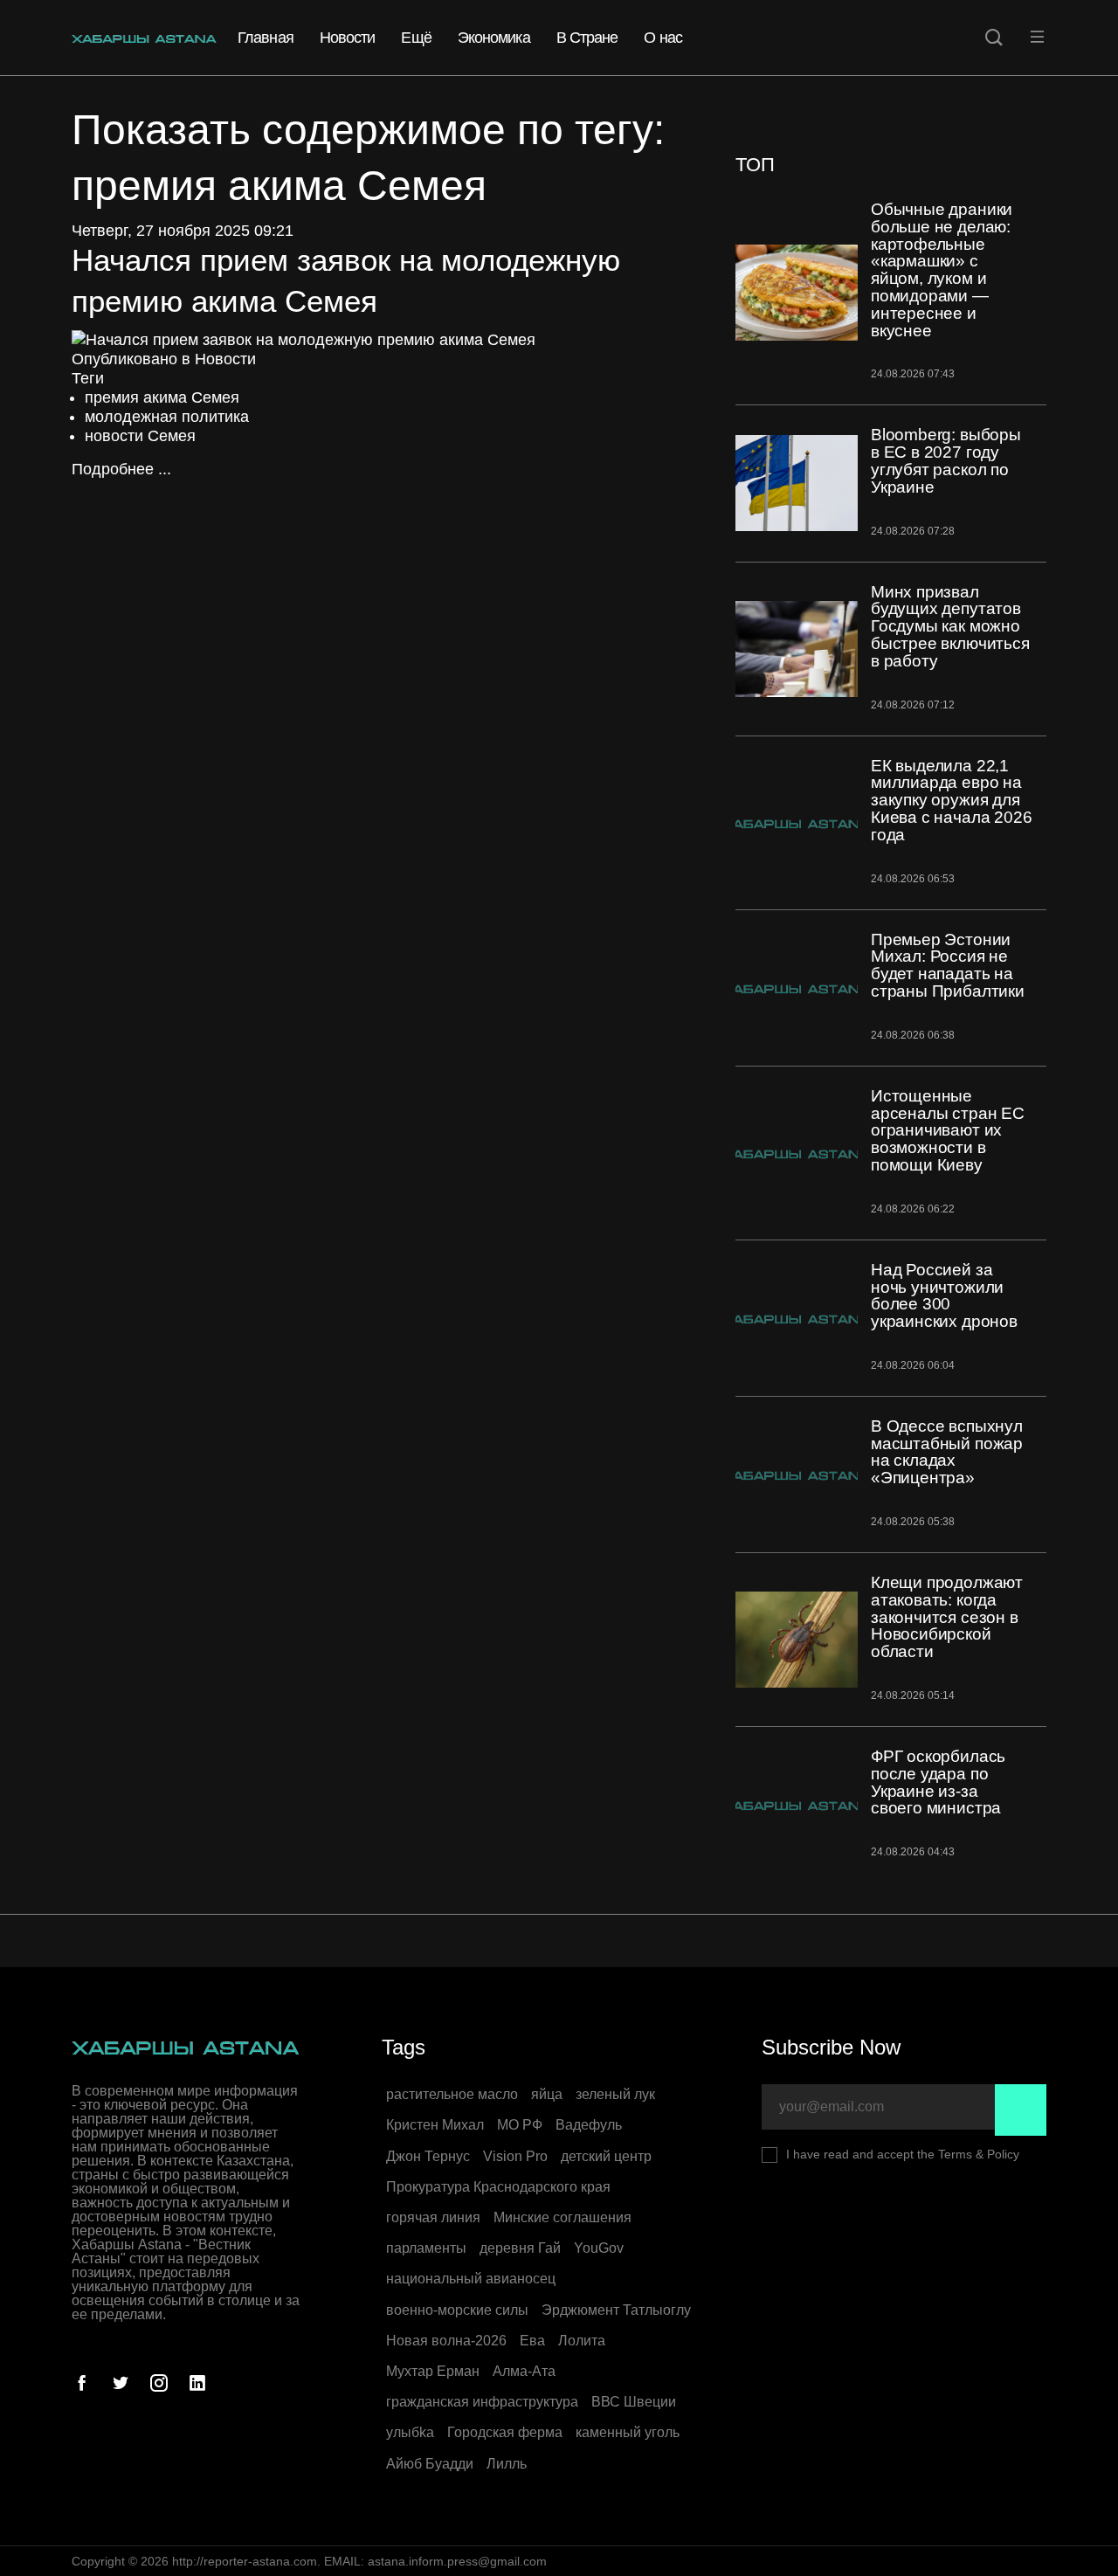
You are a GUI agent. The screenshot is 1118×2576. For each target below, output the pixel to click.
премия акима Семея (162, 397)
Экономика (494, 38)
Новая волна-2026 (446, 2341)
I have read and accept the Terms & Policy (903, 2154)
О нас (663, 38)
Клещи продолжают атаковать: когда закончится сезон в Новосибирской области (947, 1617)
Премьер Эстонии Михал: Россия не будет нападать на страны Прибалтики (948, 965)
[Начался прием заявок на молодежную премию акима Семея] (304, 339)
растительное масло (452, 2094)
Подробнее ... (121, 469)
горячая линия (433, 2217)
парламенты (426, 2248)
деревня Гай (520, 2248)
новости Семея (140, 436)
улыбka (410, 2432)
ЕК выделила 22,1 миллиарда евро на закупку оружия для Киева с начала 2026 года (951, 800)
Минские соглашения (562, 2217)
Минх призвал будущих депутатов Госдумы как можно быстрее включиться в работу (950, 626)
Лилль (507, 2464)
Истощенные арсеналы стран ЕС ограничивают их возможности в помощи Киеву (948, 1130)
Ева (532, 2341)
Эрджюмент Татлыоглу (616, 2310)
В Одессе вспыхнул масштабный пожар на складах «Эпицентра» (947, 1452)
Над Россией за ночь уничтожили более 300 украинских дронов (944, 1295)
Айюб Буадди (430, 2464)
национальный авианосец (471, 2279)
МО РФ (520, 2125)
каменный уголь (628, 2432)
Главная (266, 38)
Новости (348, 38)
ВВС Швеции (634, 2402)
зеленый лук (615, 2094)
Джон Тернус (428, 2156)
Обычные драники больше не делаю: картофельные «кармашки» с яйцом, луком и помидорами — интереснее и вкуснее (942, 270)
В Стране (587, 38)
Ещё (416, 38)
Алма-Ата (524, 2371)
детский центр (606, 2156)
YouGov (599, 2248)
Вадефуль (589, 2125)
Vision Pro (515, 2156)
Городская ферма (505, 2432)
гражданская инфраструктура (482, 2402)
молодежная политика (167, 417)
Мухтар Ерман (433, 2371)
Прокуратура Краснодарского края (498, 2187)
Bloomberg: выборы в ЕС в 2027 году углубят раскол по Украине (946, 460)
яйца (547, 2094)
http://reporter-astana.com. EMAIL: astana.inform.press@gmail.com (359, 2561)
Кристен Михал (435, 2125)
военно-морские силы (457, 2310)
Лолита (582, 2341)
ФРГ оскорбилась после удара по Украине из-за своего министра (938, 1782)
